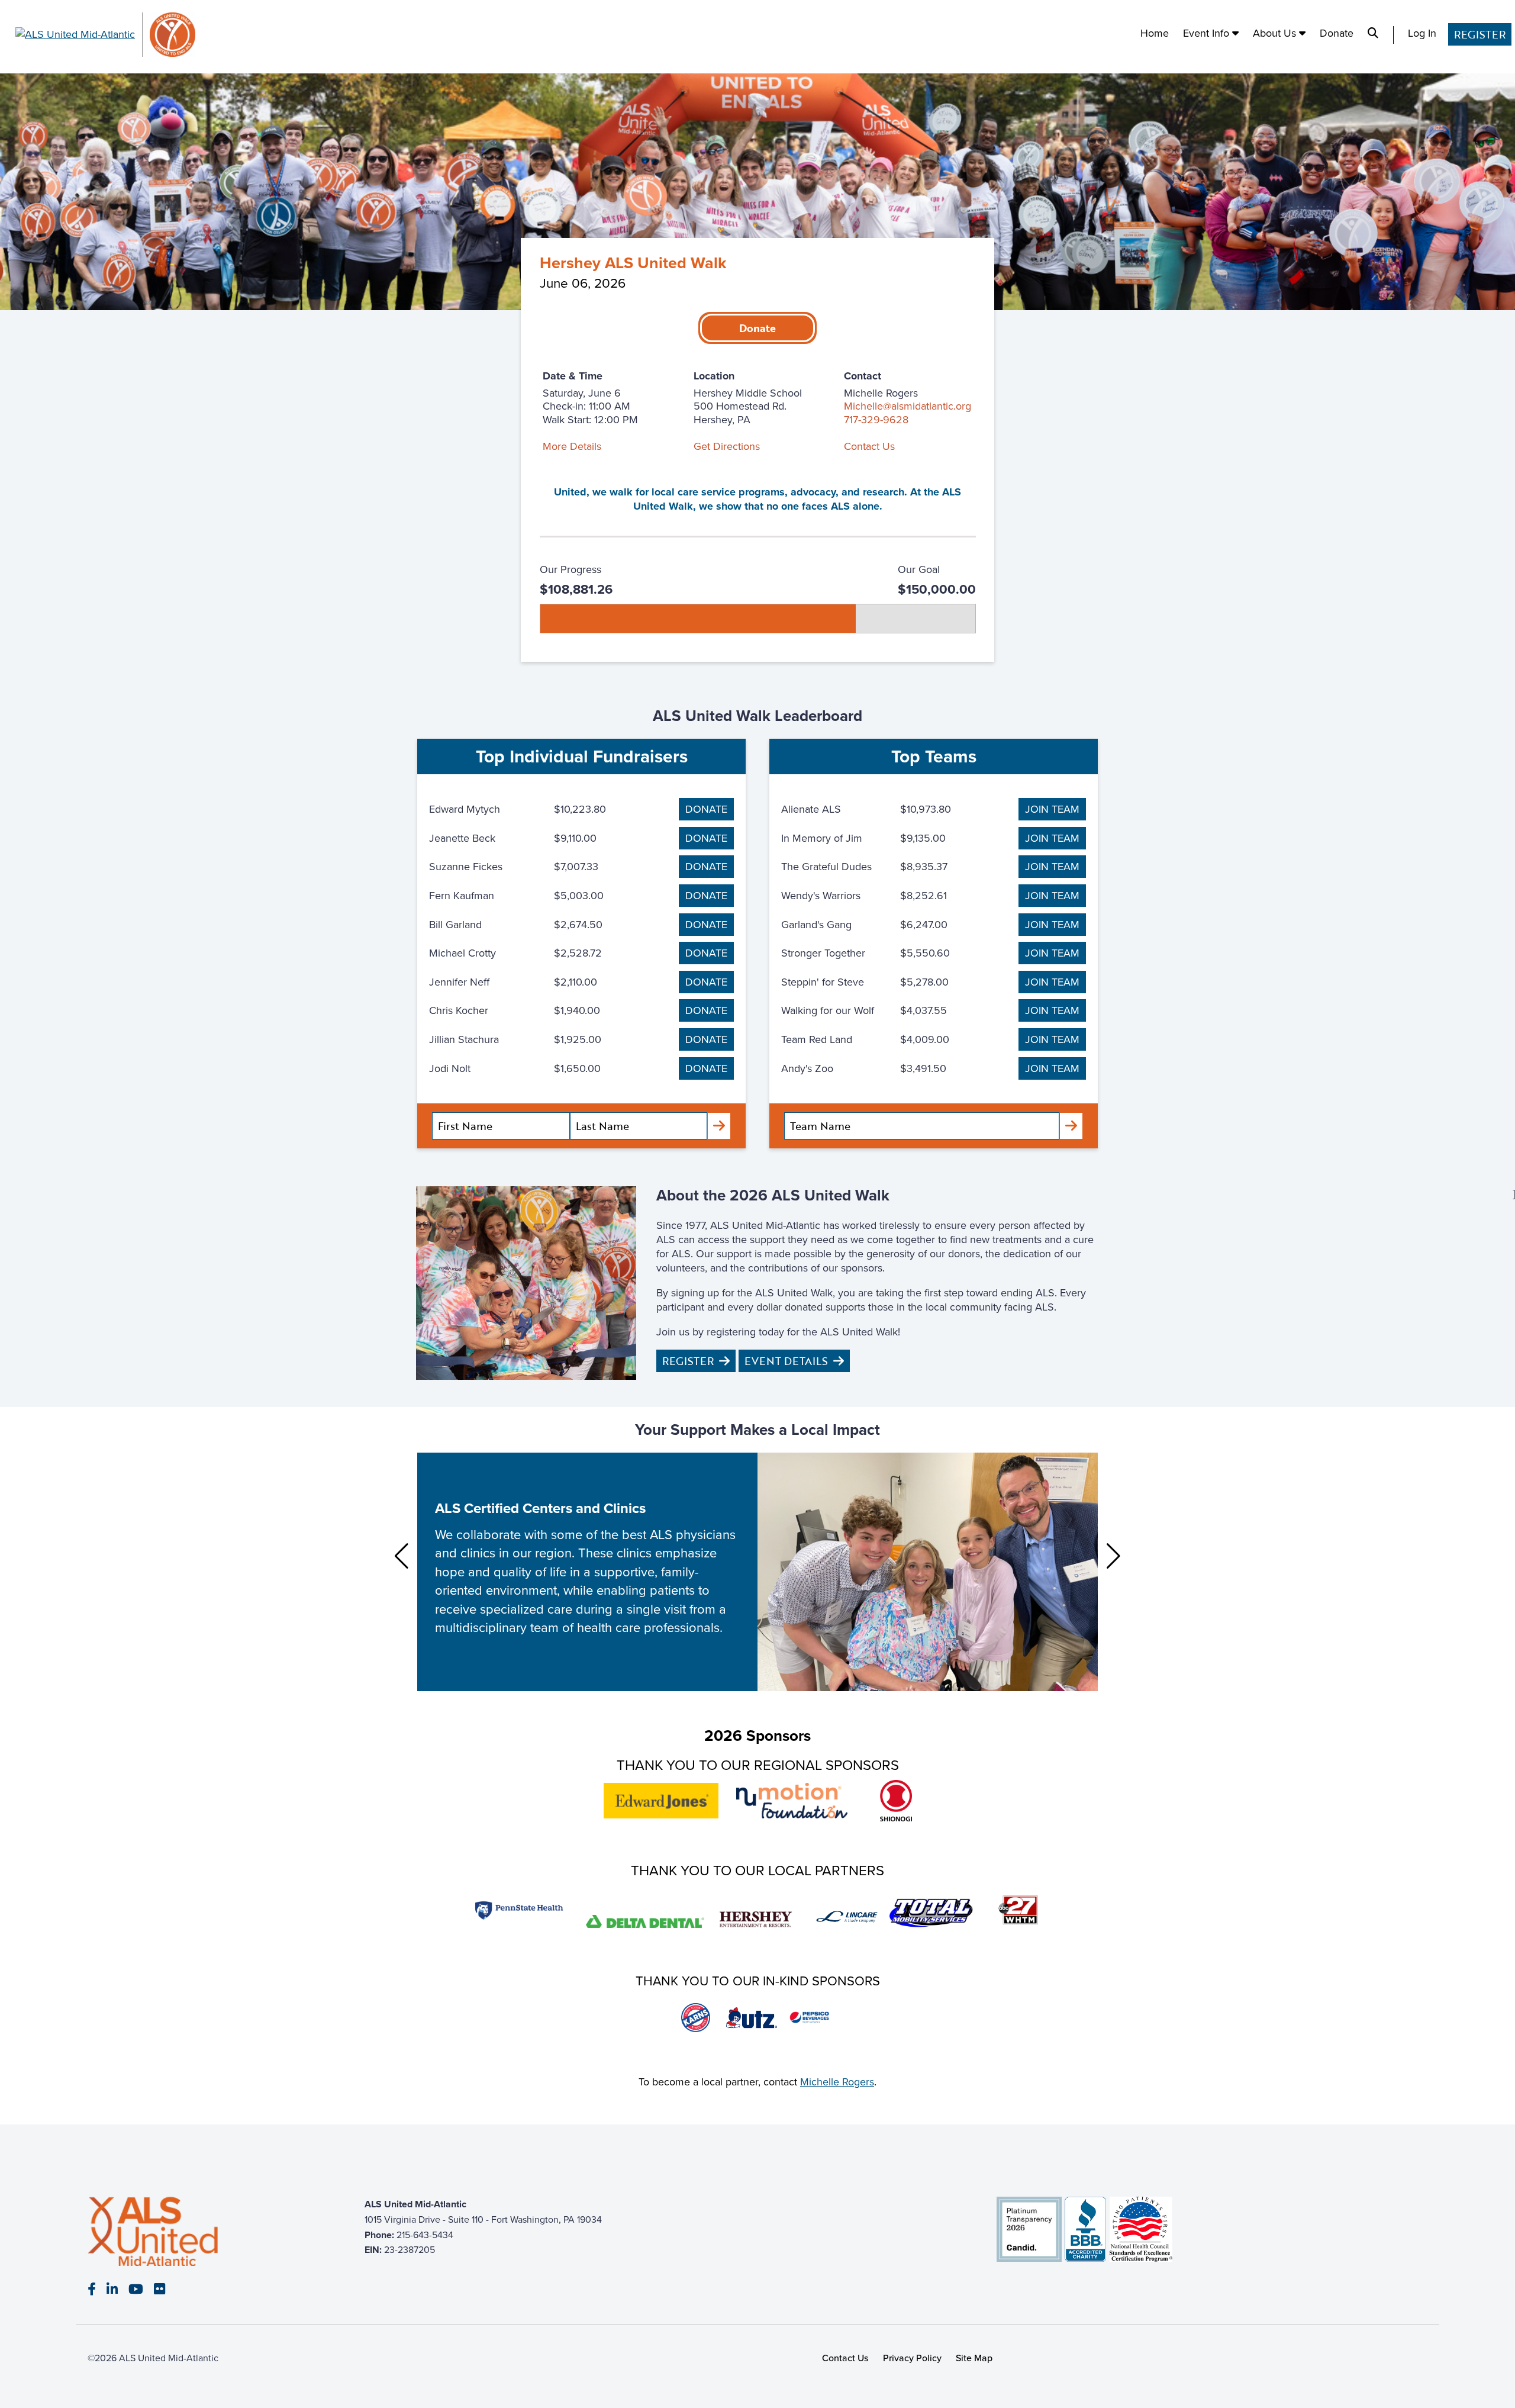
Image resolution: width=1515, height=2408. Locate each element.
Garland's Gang (816, 925)
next (1113, 1556)
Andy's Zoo (807, 1068)
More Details (572, 446)
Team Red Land (817, 1039)
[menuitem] (1155, 35)
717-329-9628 (876, 420)
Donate (1337, 33)
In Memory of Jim (822, 838)
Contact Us (869, 446)
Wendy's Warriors (821, 896)
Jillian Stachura (464, 1039)
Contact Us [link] (845, 2359)
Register (1480, 34)
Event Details (786, 1361)
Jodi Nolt (450, 1068)
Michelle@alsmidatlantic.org (908, 406)
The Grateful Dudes (826, 867)
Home (1155, 33)
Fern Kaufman (462, 896)
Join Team (1052, 809)
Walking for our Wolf (828, 1010)
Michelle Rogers (837, 2082)
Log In (1422, 33)
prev (402, 1556)
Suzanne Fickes (466, 867)
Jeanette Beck (462, 838)
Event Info (1208, 33)
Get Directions (727, 446)
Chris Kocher (459, 1010)
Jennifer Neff (459, 982)
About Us (1276, 33)
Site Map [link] (974, 2359)
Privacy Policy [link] (912, 2359)
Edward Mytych (465, 809)
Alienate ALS (811, 809)
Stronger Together (823, 953)
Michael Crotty (462, 953)
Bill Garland (455, 925)
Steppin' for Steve (823, 982)
